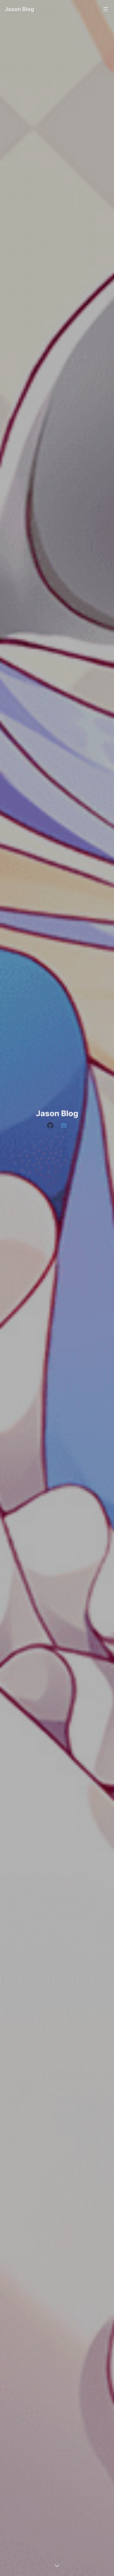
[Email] (64, 1126)
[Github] (50, 1126)
